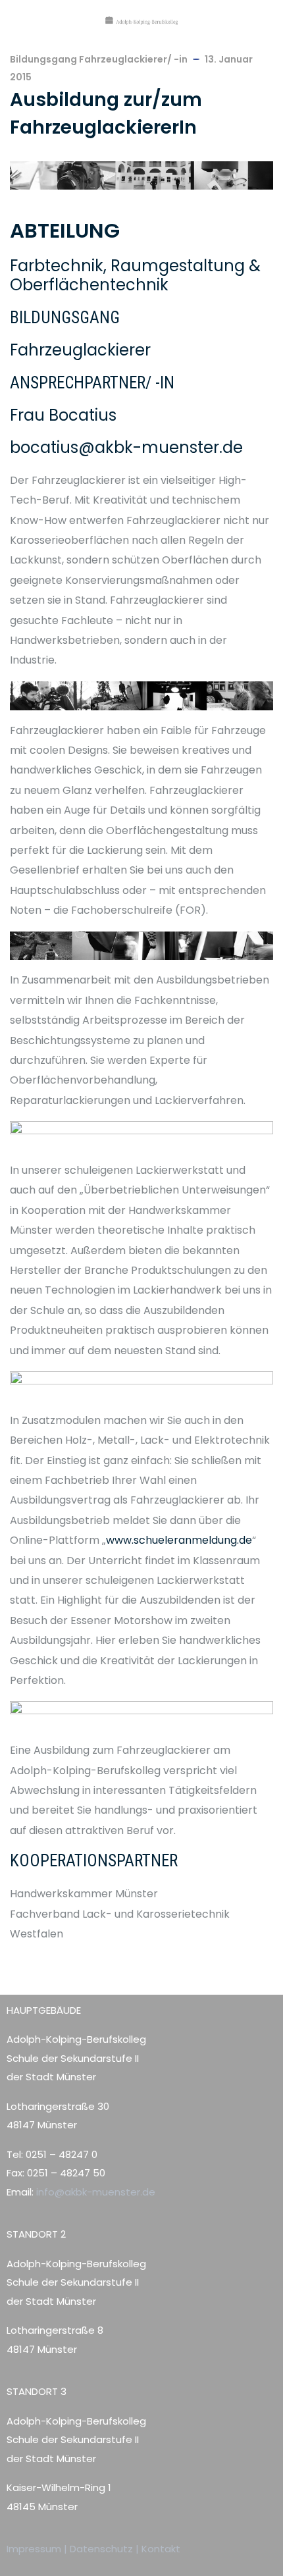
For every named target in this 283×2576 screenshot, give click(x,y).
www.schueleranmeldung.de (179, 1540)
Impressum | (38, 2549)
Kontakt (161, 2549)
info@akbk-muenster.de (94, 2192)
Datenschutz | (106, 2549)
